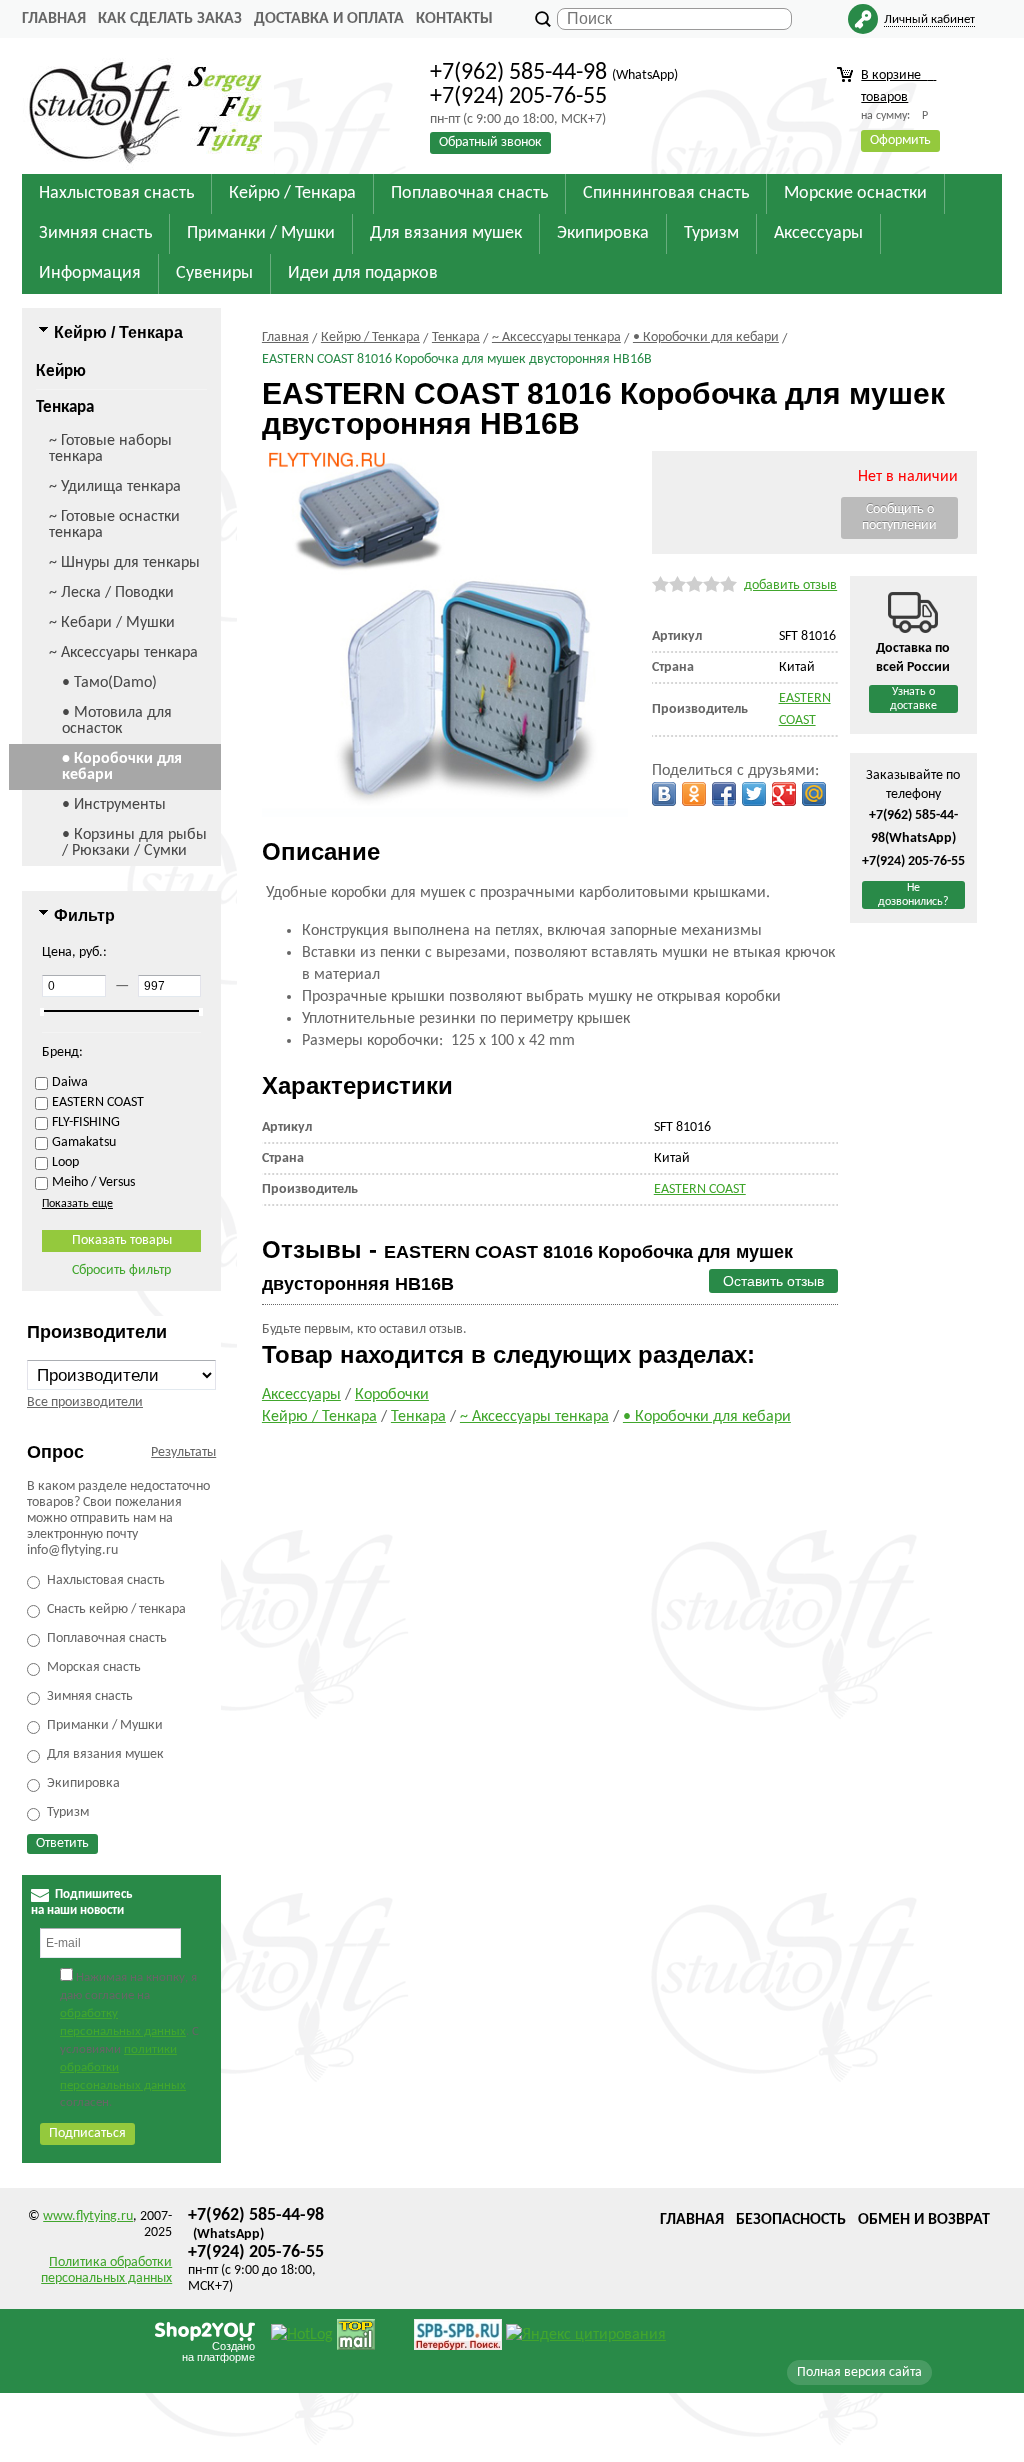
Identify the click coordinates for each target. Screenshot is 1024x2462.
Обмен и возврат (924, 2220)
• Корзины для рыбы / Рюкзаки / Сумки (134, 843)
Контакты (454, 19)
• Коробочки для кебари (122, 767)
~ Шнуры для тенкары (124, 563)
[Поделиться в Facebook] (724, 794)
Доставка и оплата (329, 19)
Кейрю (61, 371)
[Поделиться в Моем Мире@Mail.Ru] (814, 794)
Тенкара (65, 407)
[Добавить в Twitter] (754, 794)
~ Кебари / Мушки (112, 623)
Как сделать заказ (170, 19)
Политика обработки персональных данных (106, 2270)
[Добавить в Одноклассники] (694, 794)
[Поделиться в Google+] (784, 794)
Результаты (183, 1452)
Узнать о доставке (913, 699)
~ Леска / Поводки (111, 593)
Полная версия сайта (859, 2372)
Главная (54, 19)
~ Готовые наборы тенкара (110, 449)
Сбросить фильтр (121, 1270)
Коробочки (392, 1395)
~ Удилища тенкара (115, 487)
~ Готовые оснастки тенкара (114, 525)
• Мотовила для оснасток (117, 721)
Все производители (85, 1402)
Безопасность (791, 2220)
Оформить (900, 140)
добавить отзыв (790, 585)
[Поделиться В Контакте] (664, 794)
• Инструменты (114, 805)
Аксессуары (301, 1395)
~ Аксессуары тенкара (123, 653)
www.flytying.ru (88, 2216)
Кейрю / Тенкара (319, 1417)
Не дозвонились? (913, 895)
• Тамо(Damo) (109, 683)
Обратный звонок (490, 142)
